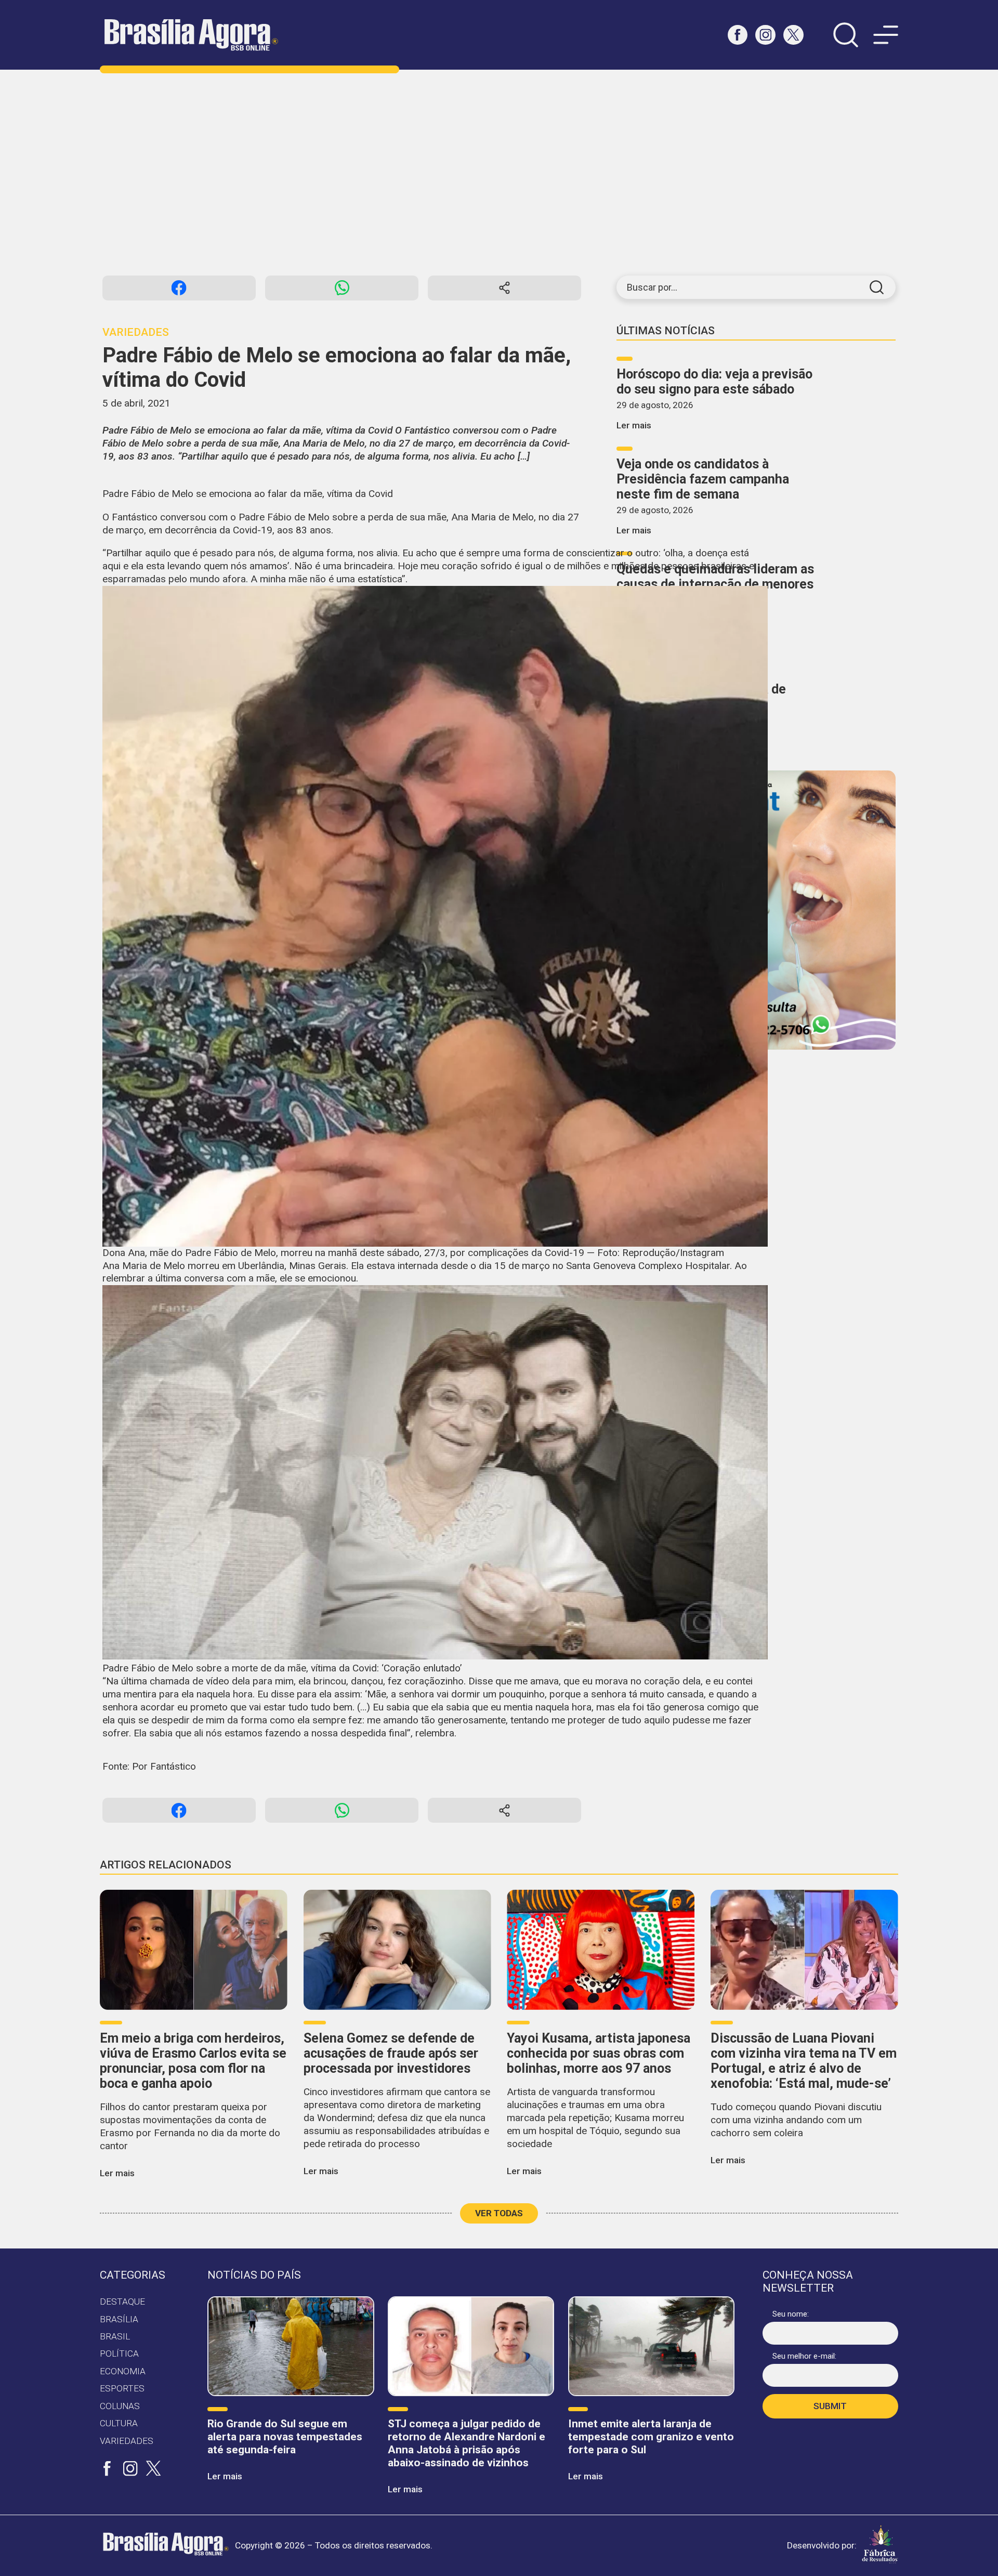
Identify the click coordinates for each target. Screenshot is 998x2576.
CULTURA (119, 2423)
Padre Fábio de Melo (284, 517)
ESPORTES (122, 2388)
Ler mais (634, 425)
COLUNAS (120, 2406)
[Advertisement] (499, 173)
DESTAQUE (122, 2302)
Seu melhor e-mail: (804, 2356)
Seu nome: (791, 2314)
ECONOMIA (123, 2371)
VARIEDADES (127, 2441)
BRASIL (115, 2336)
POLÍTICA (119, 2353)
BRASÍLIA (119, 2319)
